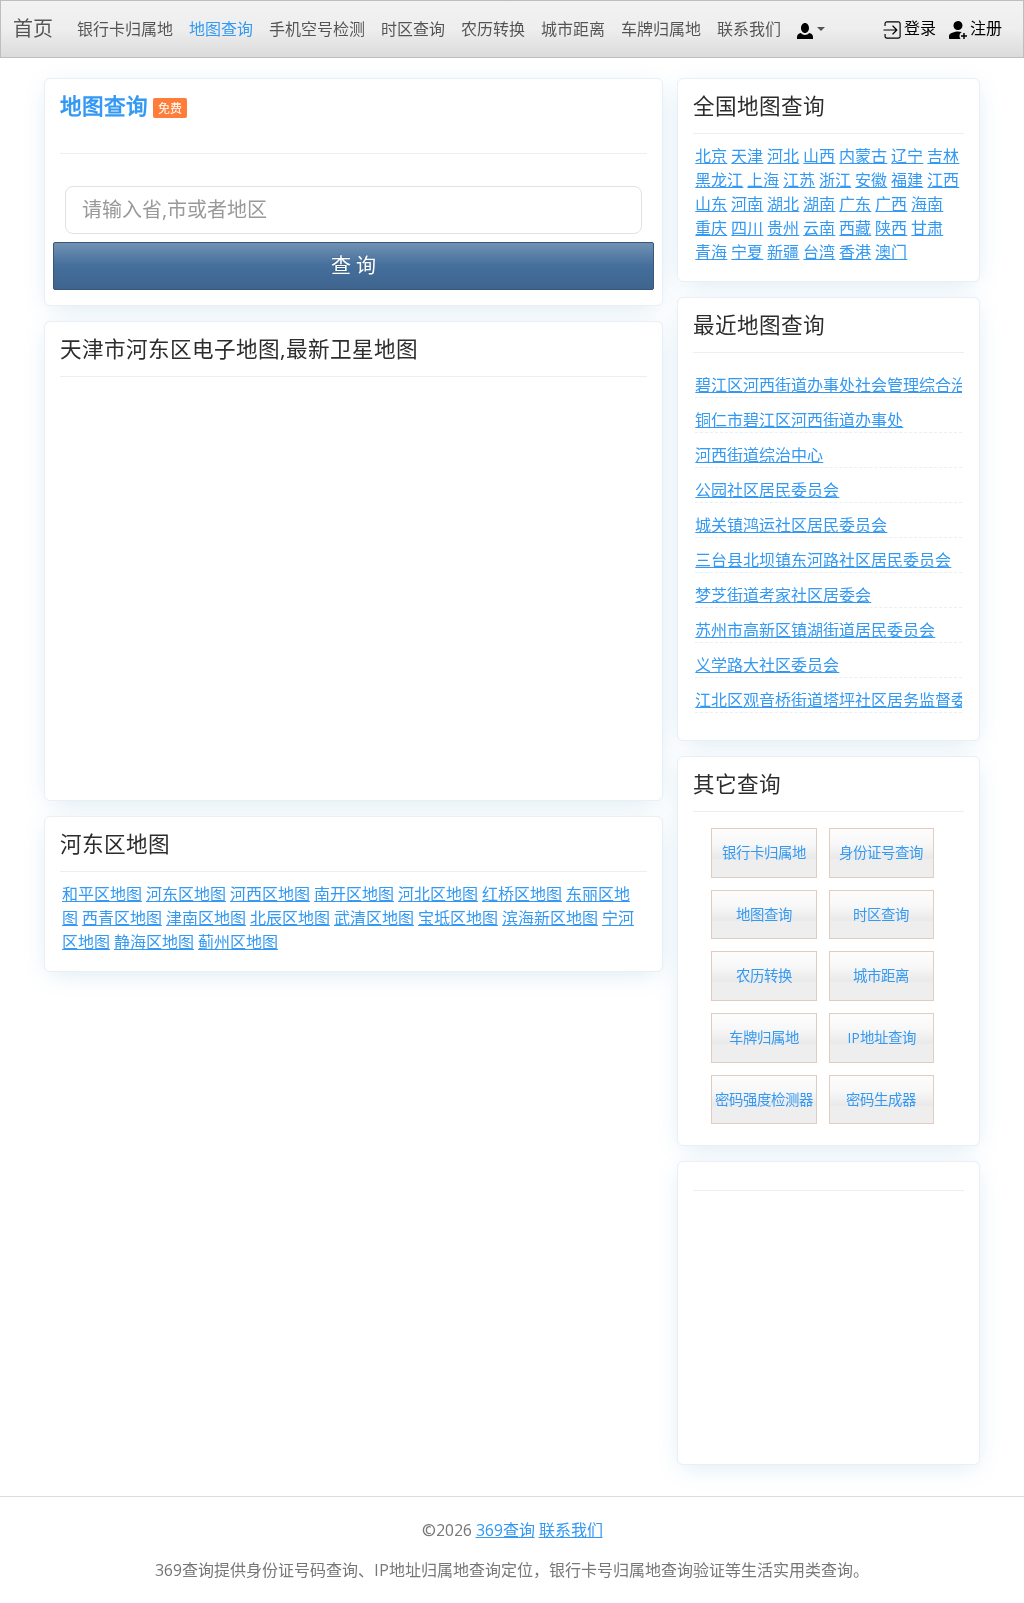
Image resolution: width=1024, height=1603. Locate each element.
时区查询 (413, 29)
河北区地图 (438, 894)
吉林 (943, 156)
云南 (819, 228)
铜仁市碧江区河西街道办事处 (799, 420)
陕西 (891, 228)
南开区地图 (354, 894)
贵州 (783, 228)
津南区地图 (206, 918)
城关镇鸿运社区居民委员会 (791, 525)
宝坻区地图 (458, 918)
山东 (711, 204)
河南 (747, 204)
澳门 (891, 252)
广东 (855, 204)
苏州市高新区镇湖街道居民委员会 (815, 630)
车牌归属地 (661, 29)
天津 (747, 156)
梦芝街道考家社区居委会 (783, 595)
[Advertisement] (828, 1324)
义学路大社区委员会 (767, 665)
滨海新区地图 (550, 918)
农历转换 (493, 29)
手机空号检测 (317, 29)
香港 (855, 252)
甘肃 (927, 228)
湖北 (783, 204)
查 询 (353, 265)
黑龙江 (719, 180)
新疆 (783, 252)
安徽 (871, 180)
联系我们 (749, 29)
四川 (747, 228)
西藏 (855, 228)
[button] (811, 29)
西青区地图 (122, 918)
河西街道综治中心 (759, 455)
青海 (711, 252)
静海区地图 (154, 942)
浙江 (835, 180)
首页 (33, 28)
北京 (711, 156)
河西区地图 (270, 894)
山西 (819, 156)
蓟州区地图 (238, 942)
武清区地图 (374, 918)
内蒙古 (863, 156)
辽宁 (907, 156)
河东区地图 (186, 894)
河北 (783, 156)
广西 (891, 204)
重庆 (711, 228)
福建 (907, 180)
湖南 (819, 204)
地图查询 (221, 29)
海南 (927, 204)
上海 (763, 180)
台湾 (819, 252)
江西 (943, 180)
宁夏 (747, 252)
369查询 (505, 1530)
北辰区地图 (290, 918)
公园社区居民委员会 (767, 490)
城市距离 (573, 29)
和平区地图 (102, 894)
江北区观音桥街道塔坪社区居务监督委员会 (847, 700)
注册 (986, 28)
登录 (920, 28)
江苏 (799, 180)
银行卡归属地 (125, 29)
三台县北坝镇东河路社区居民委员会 (823, 560)
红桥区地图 (522, 894)
